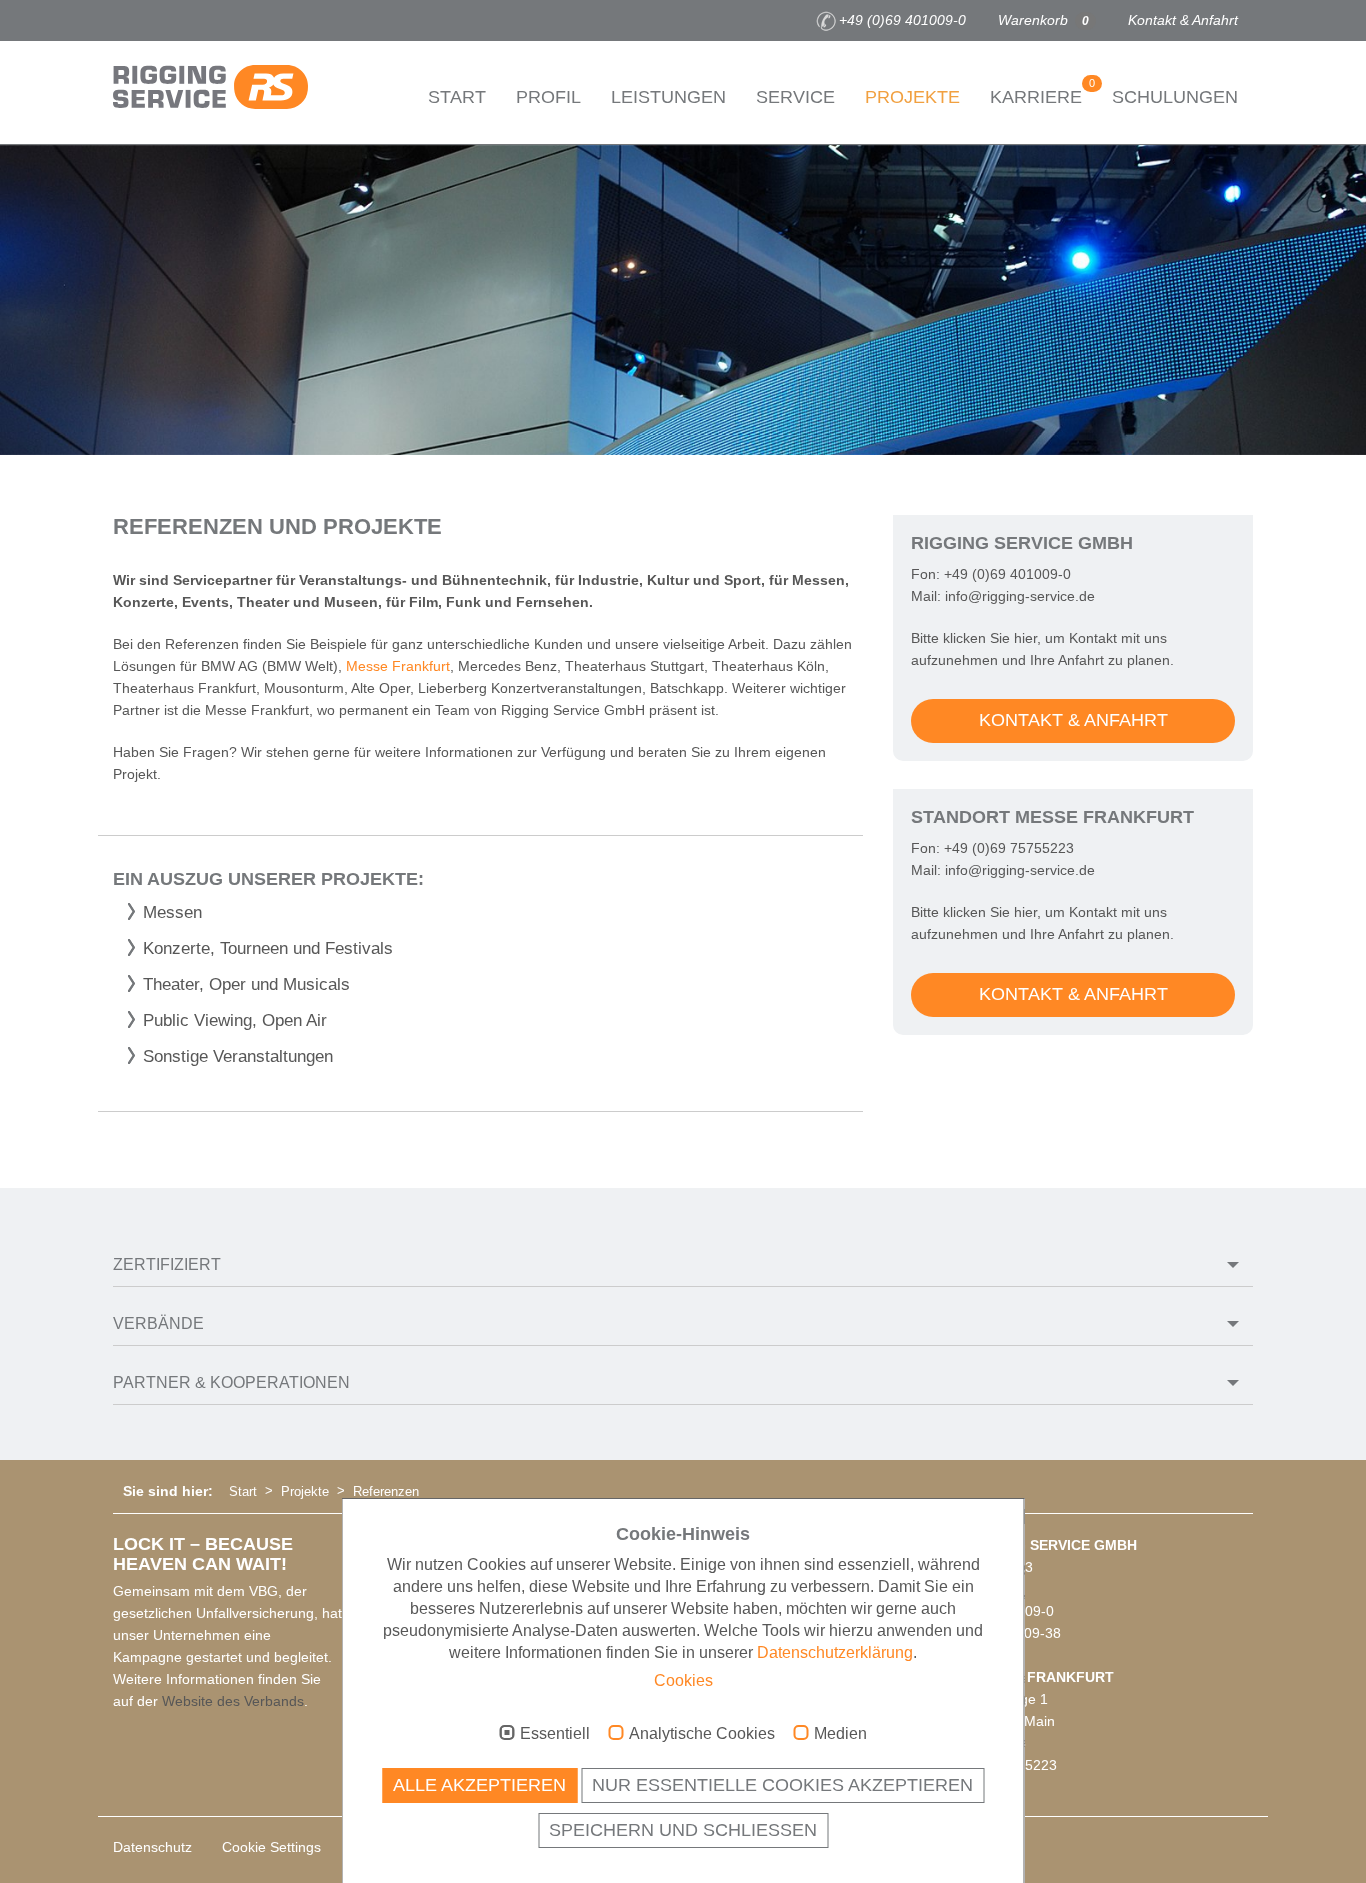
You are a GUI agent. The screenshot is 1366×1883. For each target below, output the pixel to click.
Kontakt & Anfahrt (1183, 20)
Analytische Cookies (702, 1733)
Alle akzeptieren (479, 1785)
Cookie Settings (271, 1847)
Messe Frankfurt (398, 666)
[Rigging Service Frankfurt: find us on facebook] (124, 21)
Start (457, 97)
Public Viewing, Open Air (235, 1020)
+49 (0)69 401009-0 (902, 20)
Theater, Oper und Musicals (246, 984)
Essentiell (555, 1733)
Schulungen (1175, 97)
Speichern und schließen (683, 1830)
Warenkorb (1043, 20)
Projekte (912, 97)
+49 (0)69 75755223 (1009, 848)
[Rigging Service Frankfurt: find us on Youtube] (184, 21)
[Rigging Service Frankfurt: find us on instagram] (154, 21)
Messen (172, 912)
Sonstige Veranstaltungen (238, 1056)
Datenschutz (152, 1847)
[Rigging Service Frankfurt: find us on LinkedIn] (214, 21)
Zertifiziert (167, 1264)
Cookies (683, 1680)
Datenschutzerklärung (835, 1652)
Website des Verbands (233, 1701)
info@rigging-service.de (1020, 596)
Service (795, 97)
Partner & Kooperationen (231, 1382)
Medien (840, 1733)
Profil (548, 97)
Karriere (1042, 92)
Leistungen (668, 97)
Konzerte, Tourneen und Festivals (268, 948)
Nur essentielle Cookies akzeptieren (782, 1785)
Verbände (158, 1323)
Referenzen (386, 1491)
